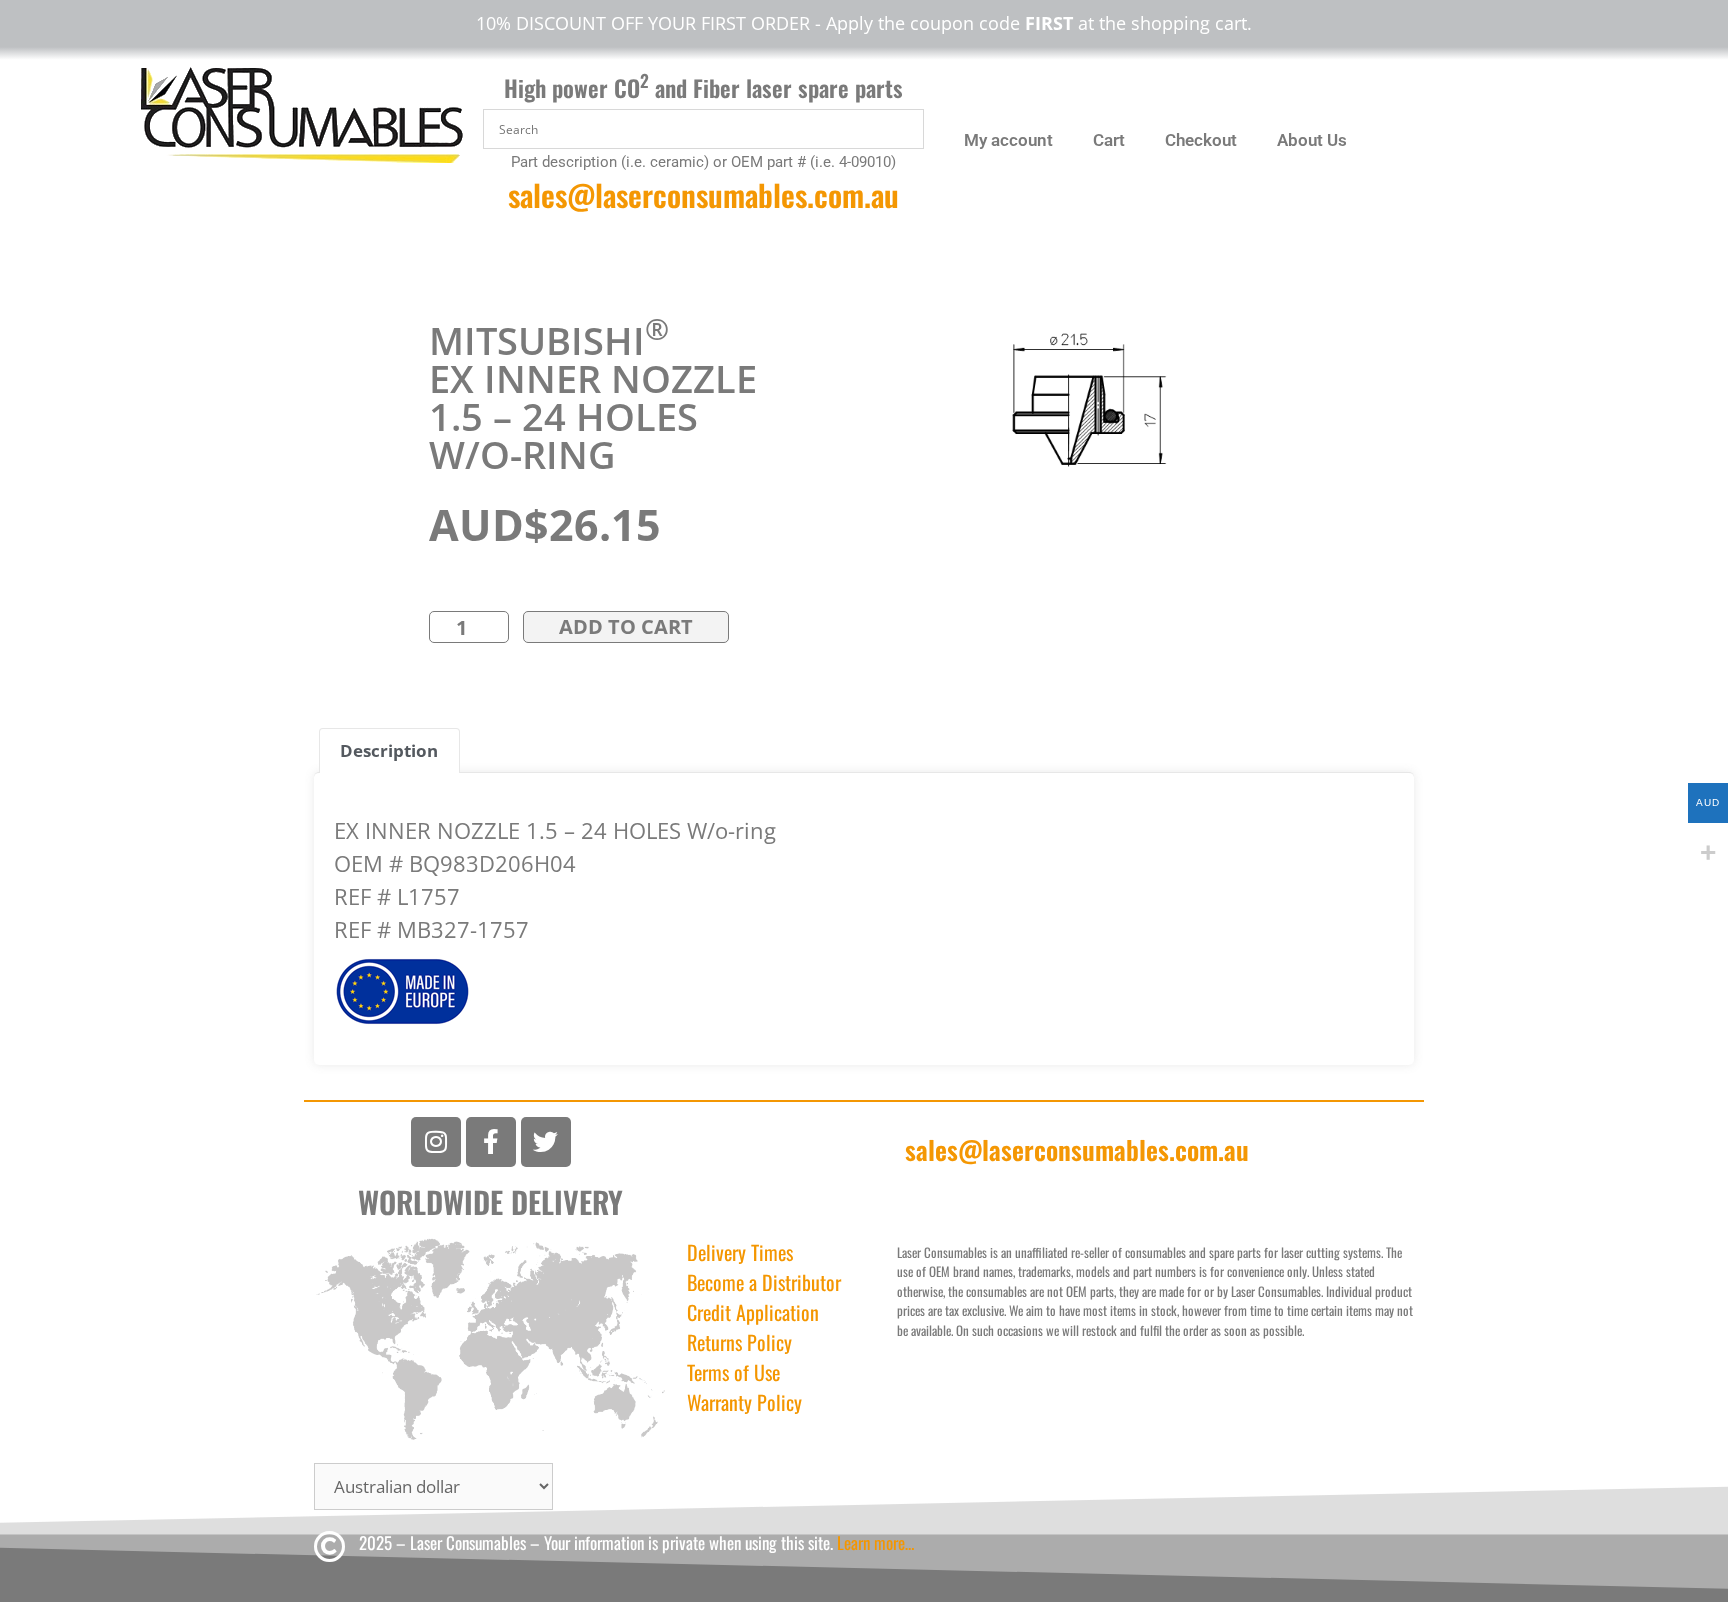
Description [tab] (389, 750)
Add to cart (626, 626)
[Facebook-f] (491, 1142)
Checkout (1201, 140)
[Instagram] (436, 1142)
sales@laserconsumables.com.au (703, 194)
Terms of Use (733, 1372)
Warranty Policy (744, 1402)
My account (1008, 140)
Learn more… (875, 1542)
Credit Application (753, 1312)
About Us (1312, 140)
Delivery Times (740, 1252)
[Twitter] (546, 1142)
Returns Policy (739, 1342)
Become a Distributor (764, 1282)
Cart (1109, 140)
